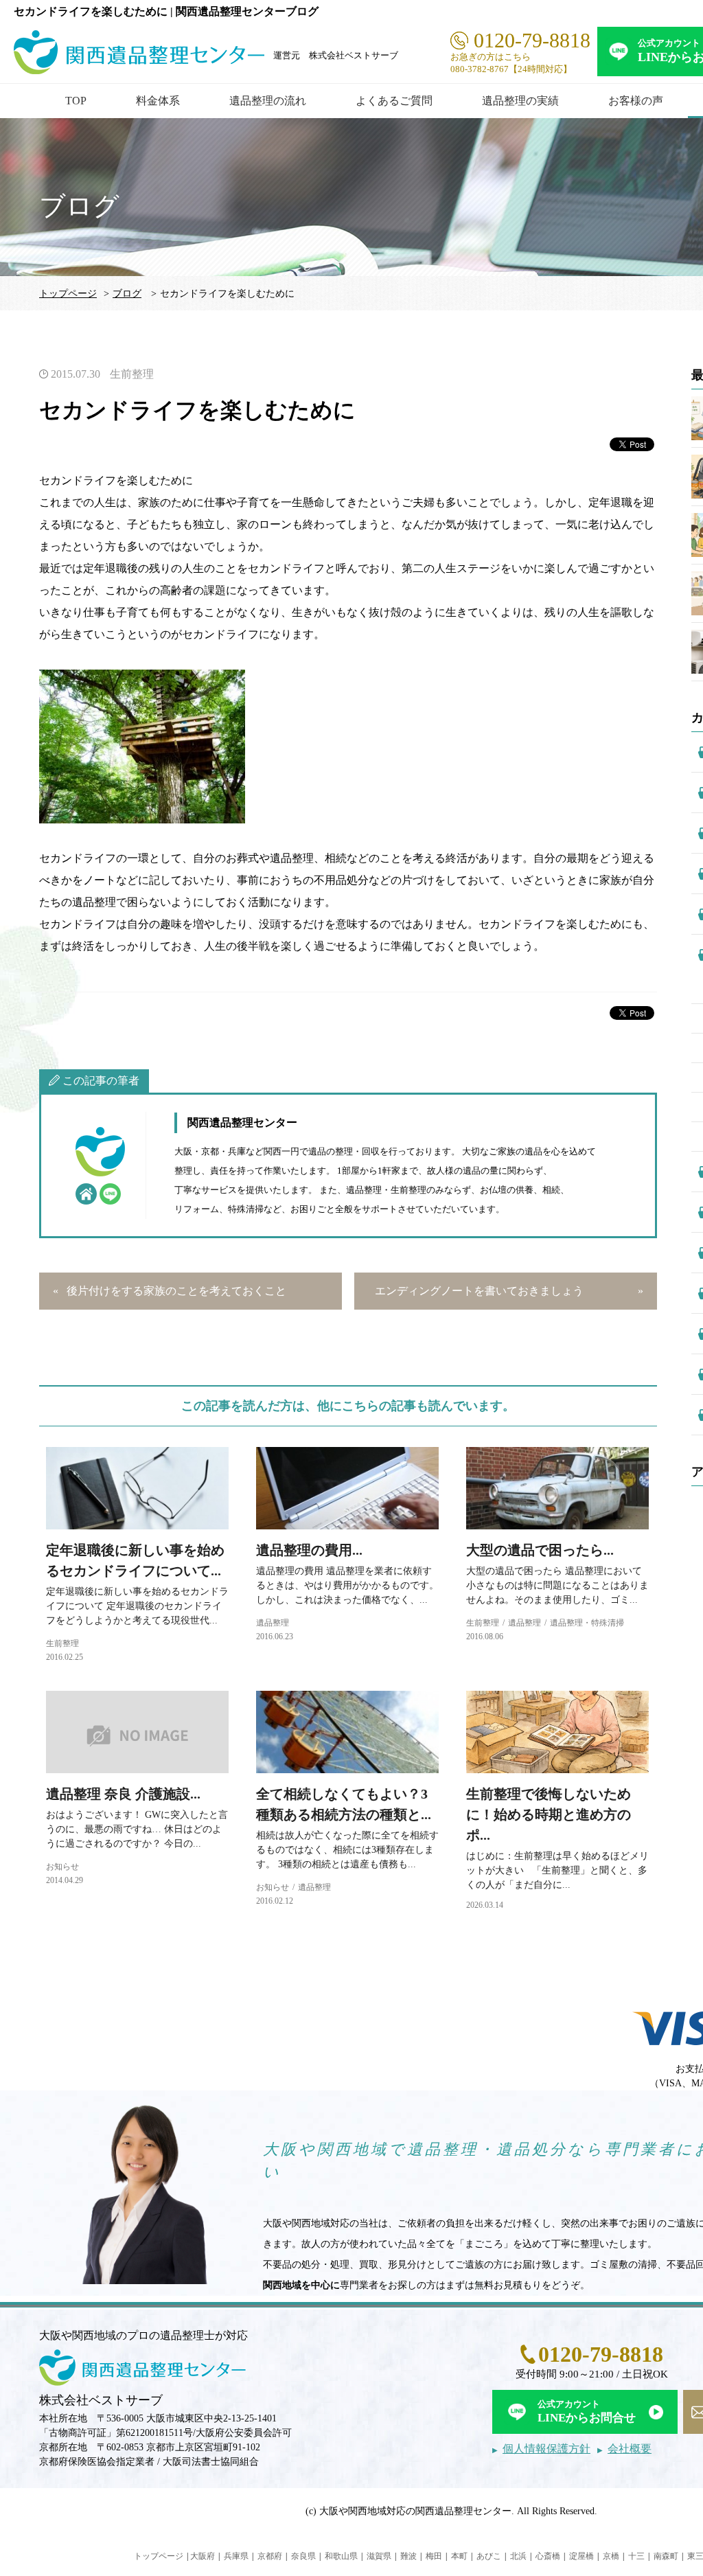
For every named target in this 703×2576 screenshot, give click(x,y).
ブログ (127, 294)
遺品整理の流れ (268, 101)
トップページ (68, 294)
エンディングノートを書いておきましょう (479, 1291)
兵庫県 (236, 2556)
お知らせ (62, 1867)
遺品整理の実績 (520, 101)
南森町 (666, 2556)
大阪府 (203, 2556)
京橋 (611, 2556)
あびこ (489, 2556)
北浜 (518, 2556)
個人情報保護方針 (546, 2449)
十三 (636, 2556)
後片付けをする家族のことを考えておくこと (176, 1291)
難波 (408, 2556)
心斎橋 (548, 2556)
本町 (459, 2556)
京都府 (270, 2556)
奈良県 (303, 2556)
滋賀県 (379, 2556)
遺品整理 (273, 1623)
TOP (76, 101)
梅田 (434, 2556)
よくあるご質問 (394, 101)
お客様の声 (636, 101)
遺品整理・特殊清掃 (587, 1623)
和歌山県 (341, 2556)
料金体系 (158, 101)
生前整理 (132, 374)
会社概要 (630, 2449)
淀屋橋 (581, 2556)
